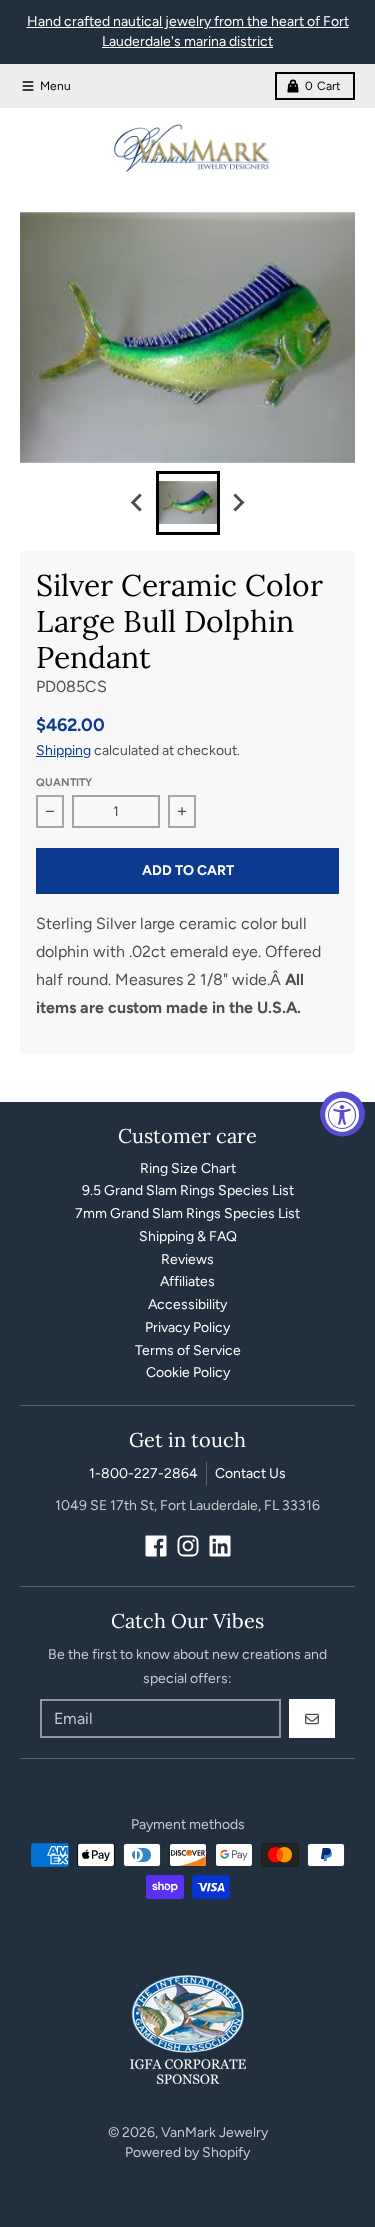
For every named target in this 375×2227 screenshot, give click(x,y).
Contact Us (250, 1473)
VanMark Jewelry (214, 2132)
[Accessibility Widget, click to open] (342, 1113)
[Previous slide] (138, 503)
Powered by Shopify (187, 2152)
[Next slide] (238, 503)
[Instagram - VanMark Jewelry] (188, 1546)
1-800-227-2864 (143, 1473)
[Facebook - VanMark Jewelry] (156, 1546)
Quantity (64, 782)
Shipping (63, 750)
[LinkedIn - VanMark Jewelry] (220, 1546)
